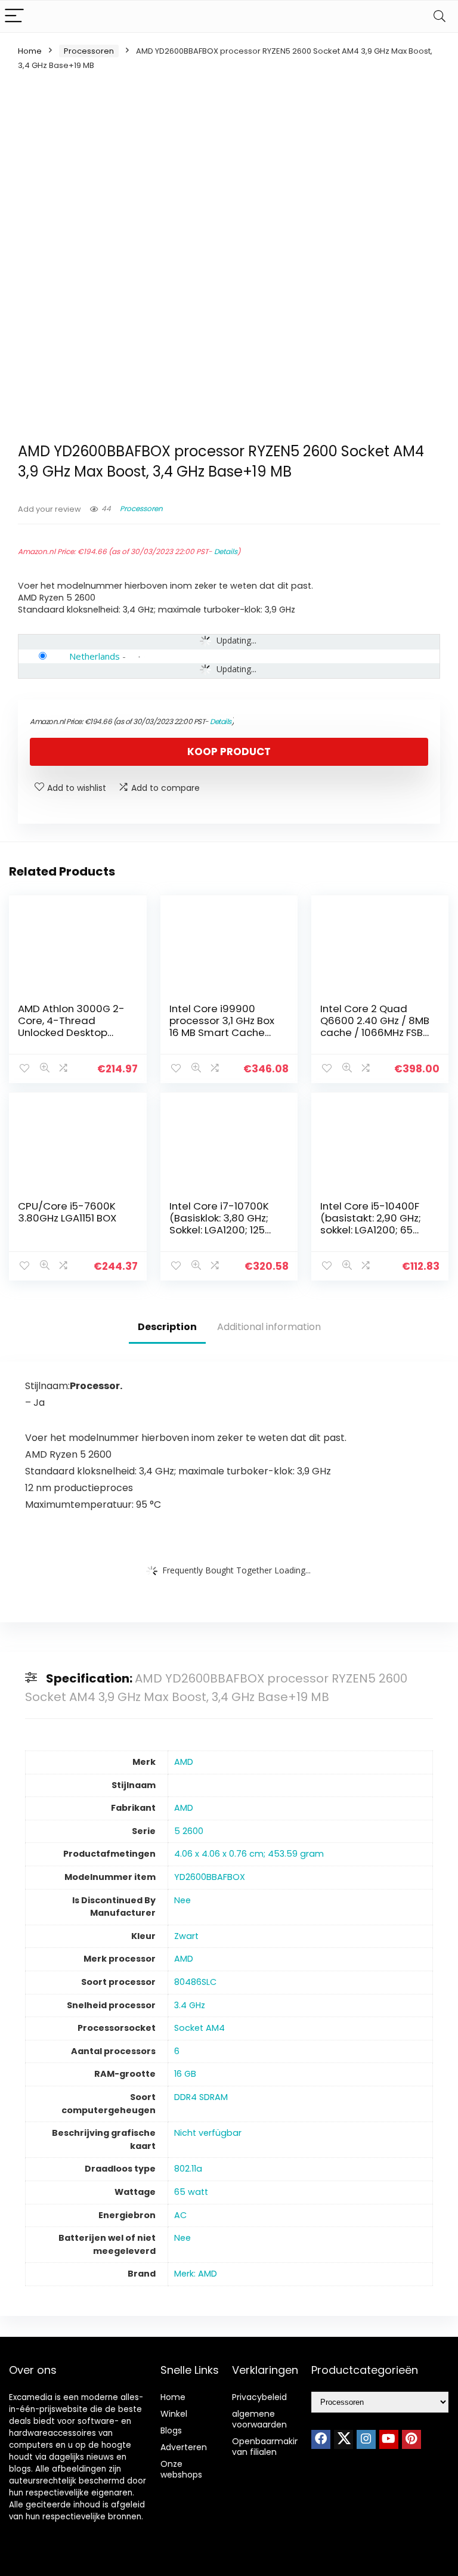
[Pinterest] (411, 2439)
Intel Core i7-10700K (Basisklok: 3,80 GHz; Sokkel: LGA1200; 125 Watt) (219, 1224)
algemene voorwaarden (259, 2419)
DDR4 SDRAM (201, 2097)
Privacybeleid (259, 2397)
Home (30, 51)
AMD (184, 1762)
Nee (182, 1900)
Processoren (89, 51)
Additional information (269, 1327)
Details (226, 551)
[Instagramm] (366, 2439)
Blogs (171, 2430)
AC (180, 2215)
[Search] (440, 16)
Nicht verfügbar (208, 2133)
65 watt (191, 2192)
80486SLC (195, 1982)
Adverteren (184, 2447)
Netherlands (95, 656)
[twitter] (343, 2439)
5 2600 (189, 1831)
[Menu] (14, 16)
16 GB (185, 2074)
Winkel (174, 2414)
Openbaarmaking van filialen (269, 2447)
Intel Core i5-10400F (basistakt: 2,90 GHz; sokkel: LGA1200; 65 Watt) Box (371, 1224)
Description (167, 1327)
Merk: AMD (196, 2274)
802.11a (188, 2169)
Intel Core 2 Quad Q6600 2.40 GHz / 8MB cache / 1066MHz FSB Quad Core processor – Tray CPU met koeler (375, 1032)
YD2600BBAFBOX (210, 1877)
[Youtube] (389, 2439)
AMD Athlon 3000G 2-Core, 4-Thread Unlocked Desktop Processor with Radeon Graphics (71, 1032)
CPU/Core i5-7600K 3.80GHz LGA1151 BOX (67, 1212)
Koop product (229, 752)
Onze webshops (181, 2469)
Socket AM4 (199, 2028)
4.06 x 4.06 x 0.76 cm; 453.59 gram (249, 1854)
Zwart (186, 1936)
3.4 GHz (190, 2005)
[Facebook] (321, 2439)
